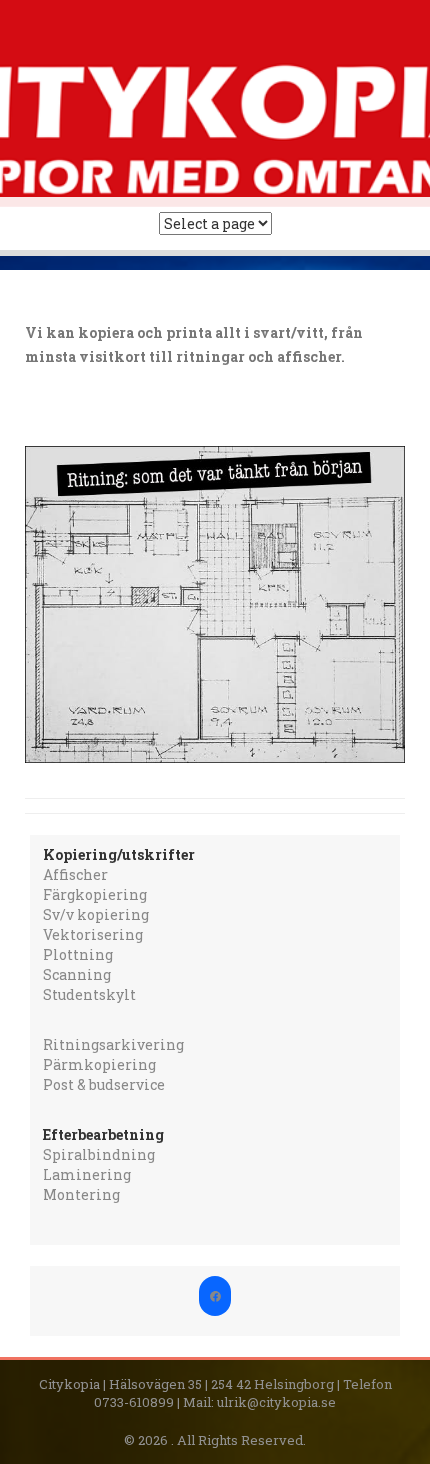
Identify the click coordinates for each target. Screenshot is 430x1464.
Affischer (75, 874)
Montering (81, 1194)
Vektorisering (93, 934)
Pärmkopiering (99, 1064)
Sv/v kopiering (96, 914)
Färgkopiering (95, 894)
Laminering (87, 1174)
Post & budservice (104, 1084)
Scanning (77, 974)
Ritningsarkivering (113, 1044)
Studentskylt (89, 994)
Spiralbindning (99, 1154)
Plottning (78, 954)
